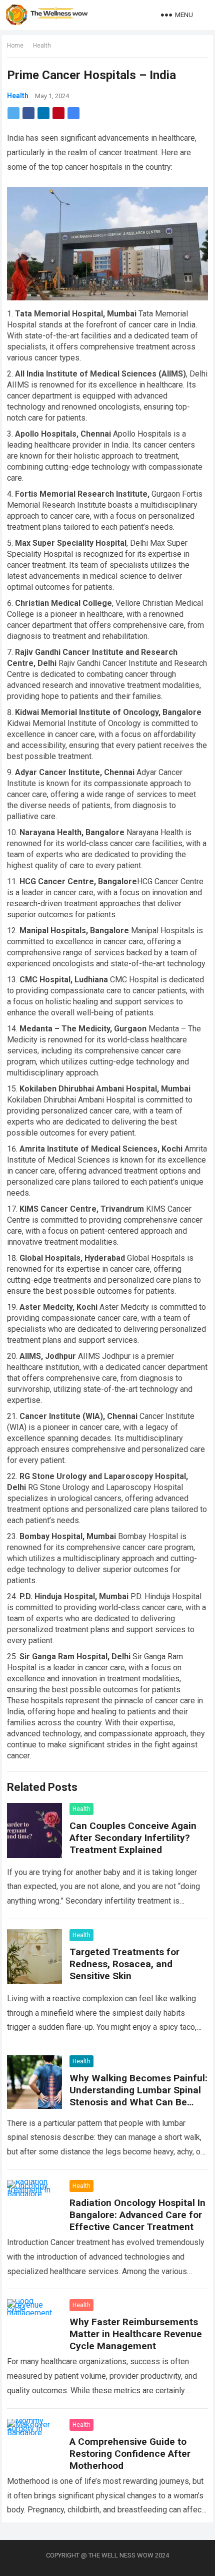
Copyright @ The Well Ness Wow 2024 (107, 2555)
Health (42, 46)
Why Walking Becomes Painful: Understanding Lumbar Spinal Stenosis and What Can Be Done (138, 2096)
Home (15, 46)
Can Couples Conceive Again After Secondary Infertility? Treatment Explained (133, 1838)
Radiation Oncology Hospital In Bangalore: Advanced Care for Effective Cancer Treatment (137, 2215)
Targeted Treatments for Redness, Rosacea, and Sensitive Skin (124, 1964)
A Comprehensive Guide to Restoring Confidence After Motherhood (130, 2454)
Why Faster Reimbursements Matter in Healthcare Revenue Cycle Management (136, 2334)
